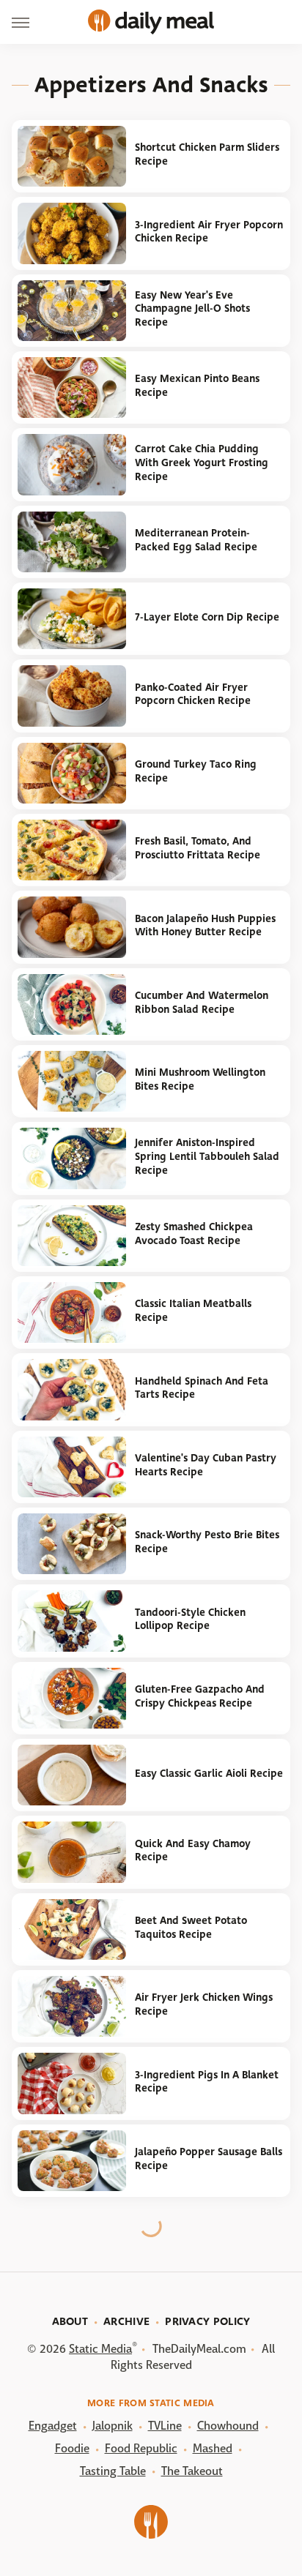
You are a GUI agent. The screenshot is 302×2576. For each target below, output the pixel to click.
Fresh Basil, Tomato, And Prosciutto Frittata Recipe (198, 848)
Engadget (53, 2426)
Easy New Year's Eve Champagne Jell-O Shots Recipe (192, 309)
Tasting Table (113, 2471)
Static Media (100, 2349)
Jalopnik (113, 2426)
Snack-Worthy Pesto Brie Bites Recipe (207, 1542)
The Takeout (192, 2471)
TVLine (165, 2426)
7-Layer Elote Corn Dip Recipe (207, 617)
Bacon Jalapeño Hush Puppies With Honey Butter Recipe (205, 926)
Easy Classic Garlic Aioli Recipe (209, 1774)
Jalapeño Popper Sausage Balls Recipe (209, 2159)
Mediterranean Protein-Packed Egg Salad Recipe (196, 540)
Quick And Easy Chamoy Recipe (193, 1851)
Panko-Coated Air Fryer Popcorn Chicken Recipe (193, 694)
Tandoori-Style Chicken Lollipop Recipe (190, 1620)
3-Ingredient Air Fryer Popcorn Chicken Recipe (209, 232)
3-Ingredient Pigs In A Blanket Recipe (207, 2082)
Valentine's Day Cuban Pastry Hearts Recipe (206, 1465)
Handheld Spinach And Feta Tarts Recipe (202, 1388)
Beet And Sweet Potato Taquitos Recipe (191, 1928)
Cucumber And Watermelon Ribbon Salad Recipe (202, 1003)
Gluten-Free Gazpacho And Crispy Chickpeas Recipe (200, 1696)
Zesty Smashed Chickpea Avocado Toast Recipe (194, 1234)
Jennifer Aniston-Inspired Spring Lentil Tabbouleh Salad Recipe (207, 1156)
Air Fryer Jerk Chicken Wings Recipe (204, 2004)
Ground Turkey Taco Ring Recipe (196, 771)
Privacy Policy (207, 2321)
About (70, 2321)
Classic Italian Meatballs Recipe (193, 1311)
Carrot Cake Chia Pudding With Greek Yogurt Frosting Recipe (202, 463)
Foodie (72, 2448)
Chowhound (228, 2426)
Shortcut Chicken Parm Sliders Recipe (207, 154)
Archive (126, 2321)
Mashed (213, 2448)
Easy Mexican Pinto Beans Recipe (197, 386)
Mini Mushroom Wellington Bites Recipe (200, 1079)
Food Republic (141, 2448)
